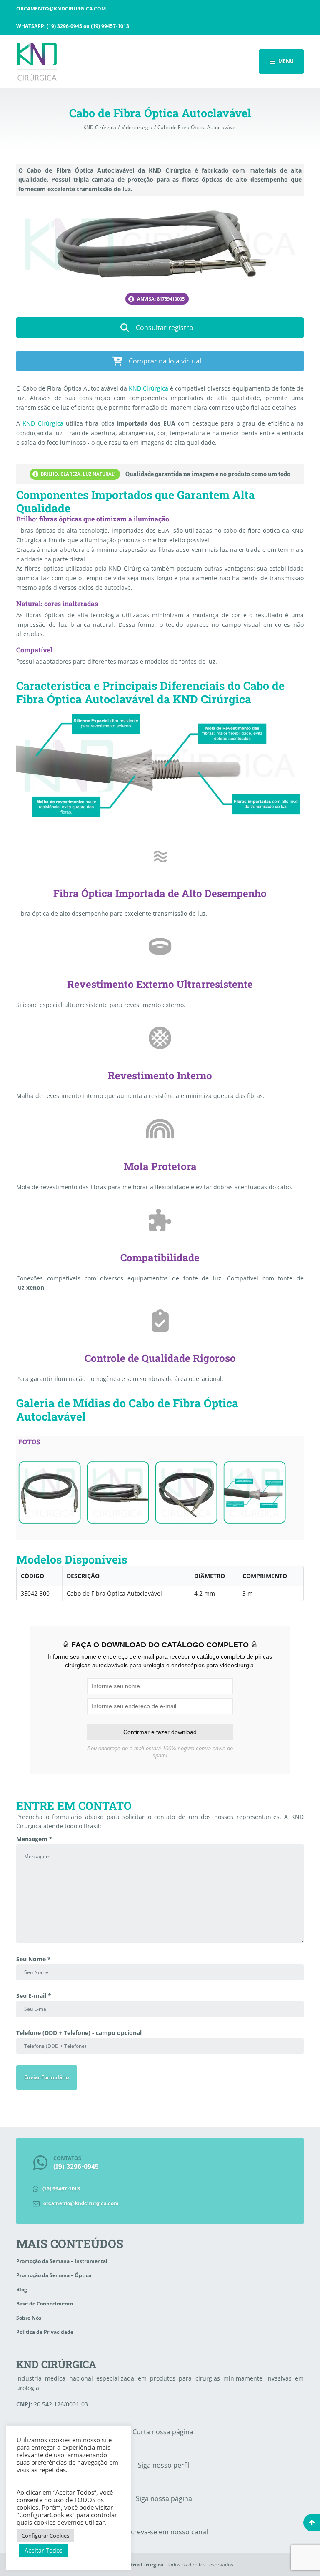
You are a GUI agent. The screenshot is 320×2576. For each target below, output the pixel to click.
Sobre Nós (29, 2318)
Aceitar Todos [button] (44, 2550)
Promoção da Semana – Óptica (54, 2275)
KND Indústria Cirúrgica (134, 2565)
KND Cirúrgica (149, 388)
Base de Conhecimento (45, 2304)
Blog (22, 2289)
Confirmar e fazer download (160, 1732)
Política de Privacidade (45, 2332)
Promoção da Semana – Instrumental (62, 2261)
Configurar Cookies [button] (45, 2536)
